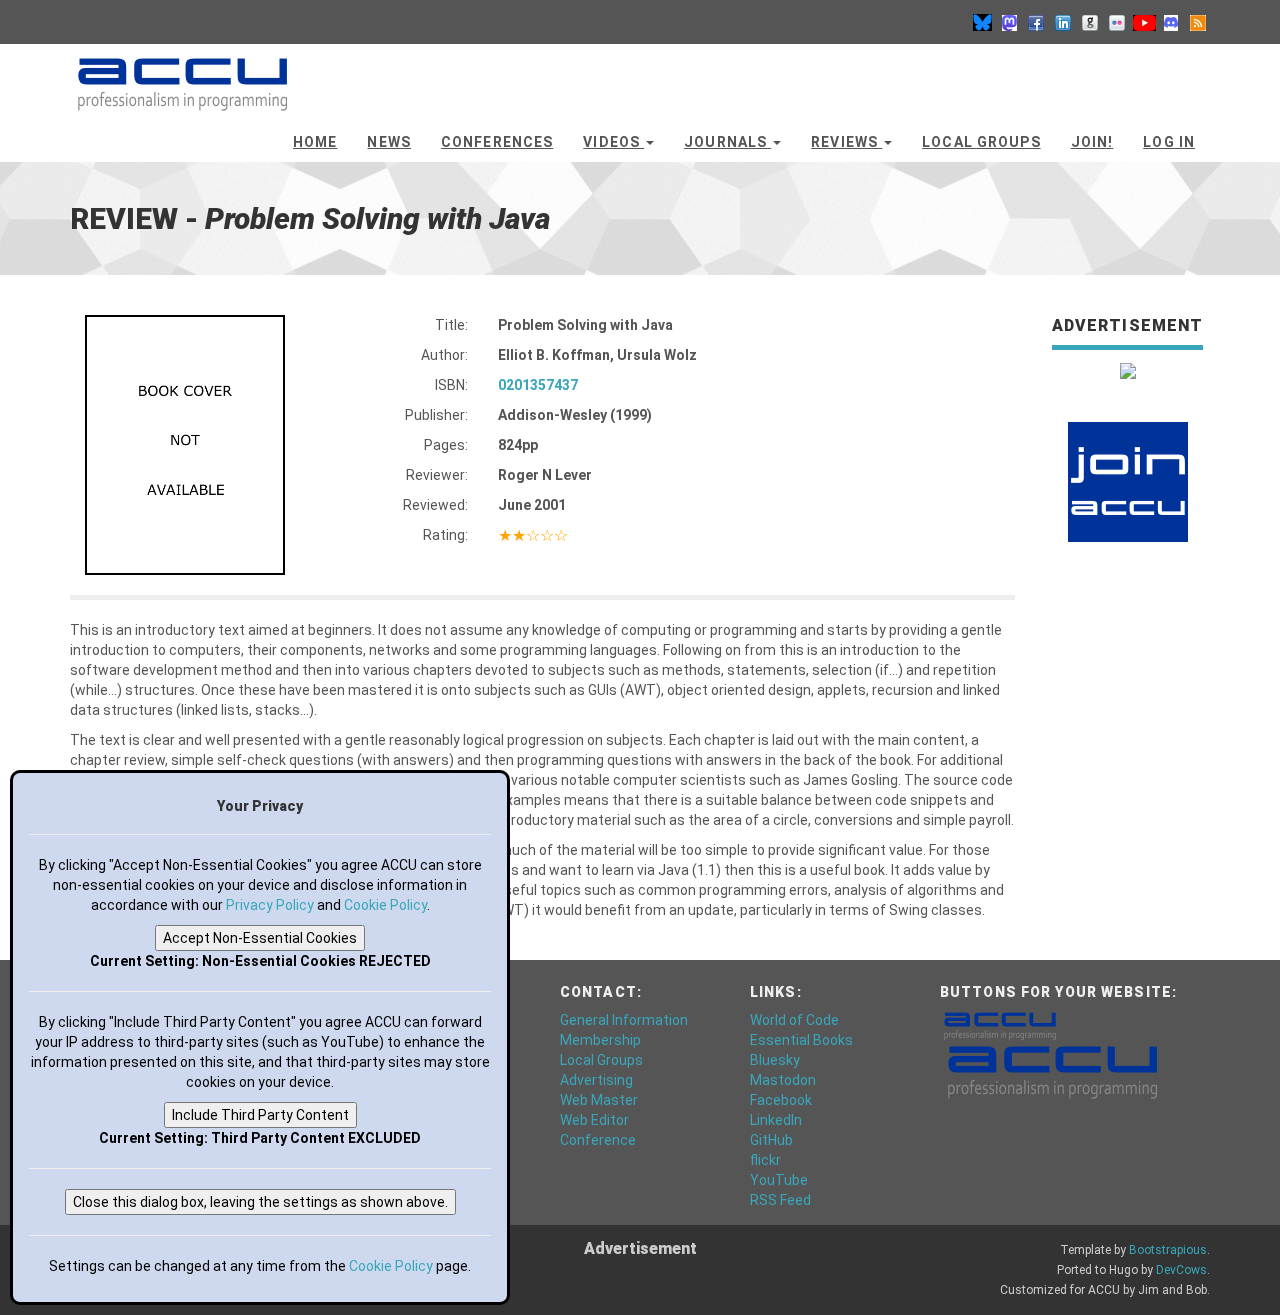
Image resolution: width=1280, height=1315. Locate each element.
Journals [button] (727, 142)
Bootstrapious (1168, 1250)
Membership (600, 1040)
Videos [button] (613, 142)
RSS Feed (780, 1200)
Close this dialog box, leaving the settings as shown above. (260, 1202)
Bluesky (775, 1060)
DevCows (1181, 1270)
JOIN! (1092, 142)
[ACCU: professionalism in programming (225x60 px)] (1052, 1071)
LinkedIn (776, 1120)
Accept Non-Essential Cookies (260, 938)
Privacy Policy (270, 905)
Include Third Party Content (260, 1115)
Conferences (497, 142)
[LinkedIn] (1063, 22)
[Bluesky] (982, 22)
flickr (765, 1160)
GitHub (771, 1140)
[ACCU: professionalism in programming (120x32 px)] (1000, 1025)
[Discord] (1171, 22)
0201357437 (538, 385)
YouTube (779, 1180)
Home (315, 142)
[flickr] (1117, 22)
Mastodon (783, 1080)
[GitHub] (1090, 22)
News (388, 142)
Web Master (599, 1100)
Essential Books (801, 1040)
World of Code (794, 1020)
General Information (624, 1020)
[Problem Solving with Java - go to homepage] (182, 75)
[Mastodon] (1009, 22)
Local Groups (981, 142)
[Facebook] (1036, 22)
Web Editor (594, 1120)
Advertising (596, 1080)
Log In (1169, 142)
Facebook (781, 1100)
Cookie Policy (385, 905)
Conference (598, 1140)
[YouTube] (1144, 22)
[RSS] (1198, 22)
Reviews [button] (846, 142)
